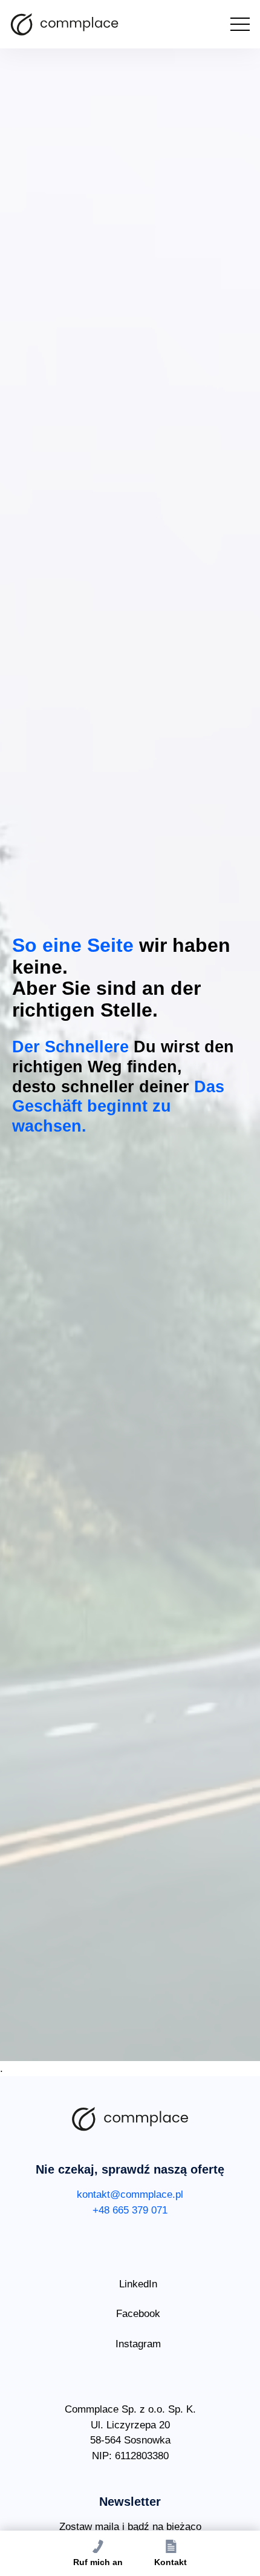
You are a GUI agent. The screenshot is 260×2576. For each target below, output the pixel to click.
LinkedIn (138, 2284)
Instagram (138, 2344)
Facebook (138, 2314)
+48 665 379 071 (130, 2210)
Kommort (65, 24)
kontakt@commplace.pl (130, 2194)
